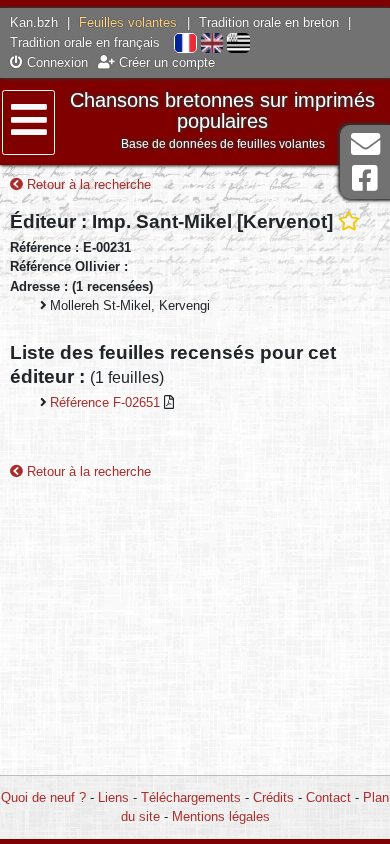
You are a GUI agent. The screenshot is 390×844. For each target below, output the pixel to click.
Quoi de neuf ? (43, 797)
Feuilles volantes (128, 22)
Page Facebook (365, 178)
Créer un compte (165, 62)
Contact (328, 797)
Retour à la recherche (87, 184)
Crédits (273, 797)
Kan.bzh (34, 22)
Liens (113, 797)
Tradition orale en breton (269, 22)
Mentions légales (221, 816)
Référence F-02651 (107, 402)
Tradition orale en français (85, 42)
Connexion (55, 62)
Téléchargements (191, 797)
